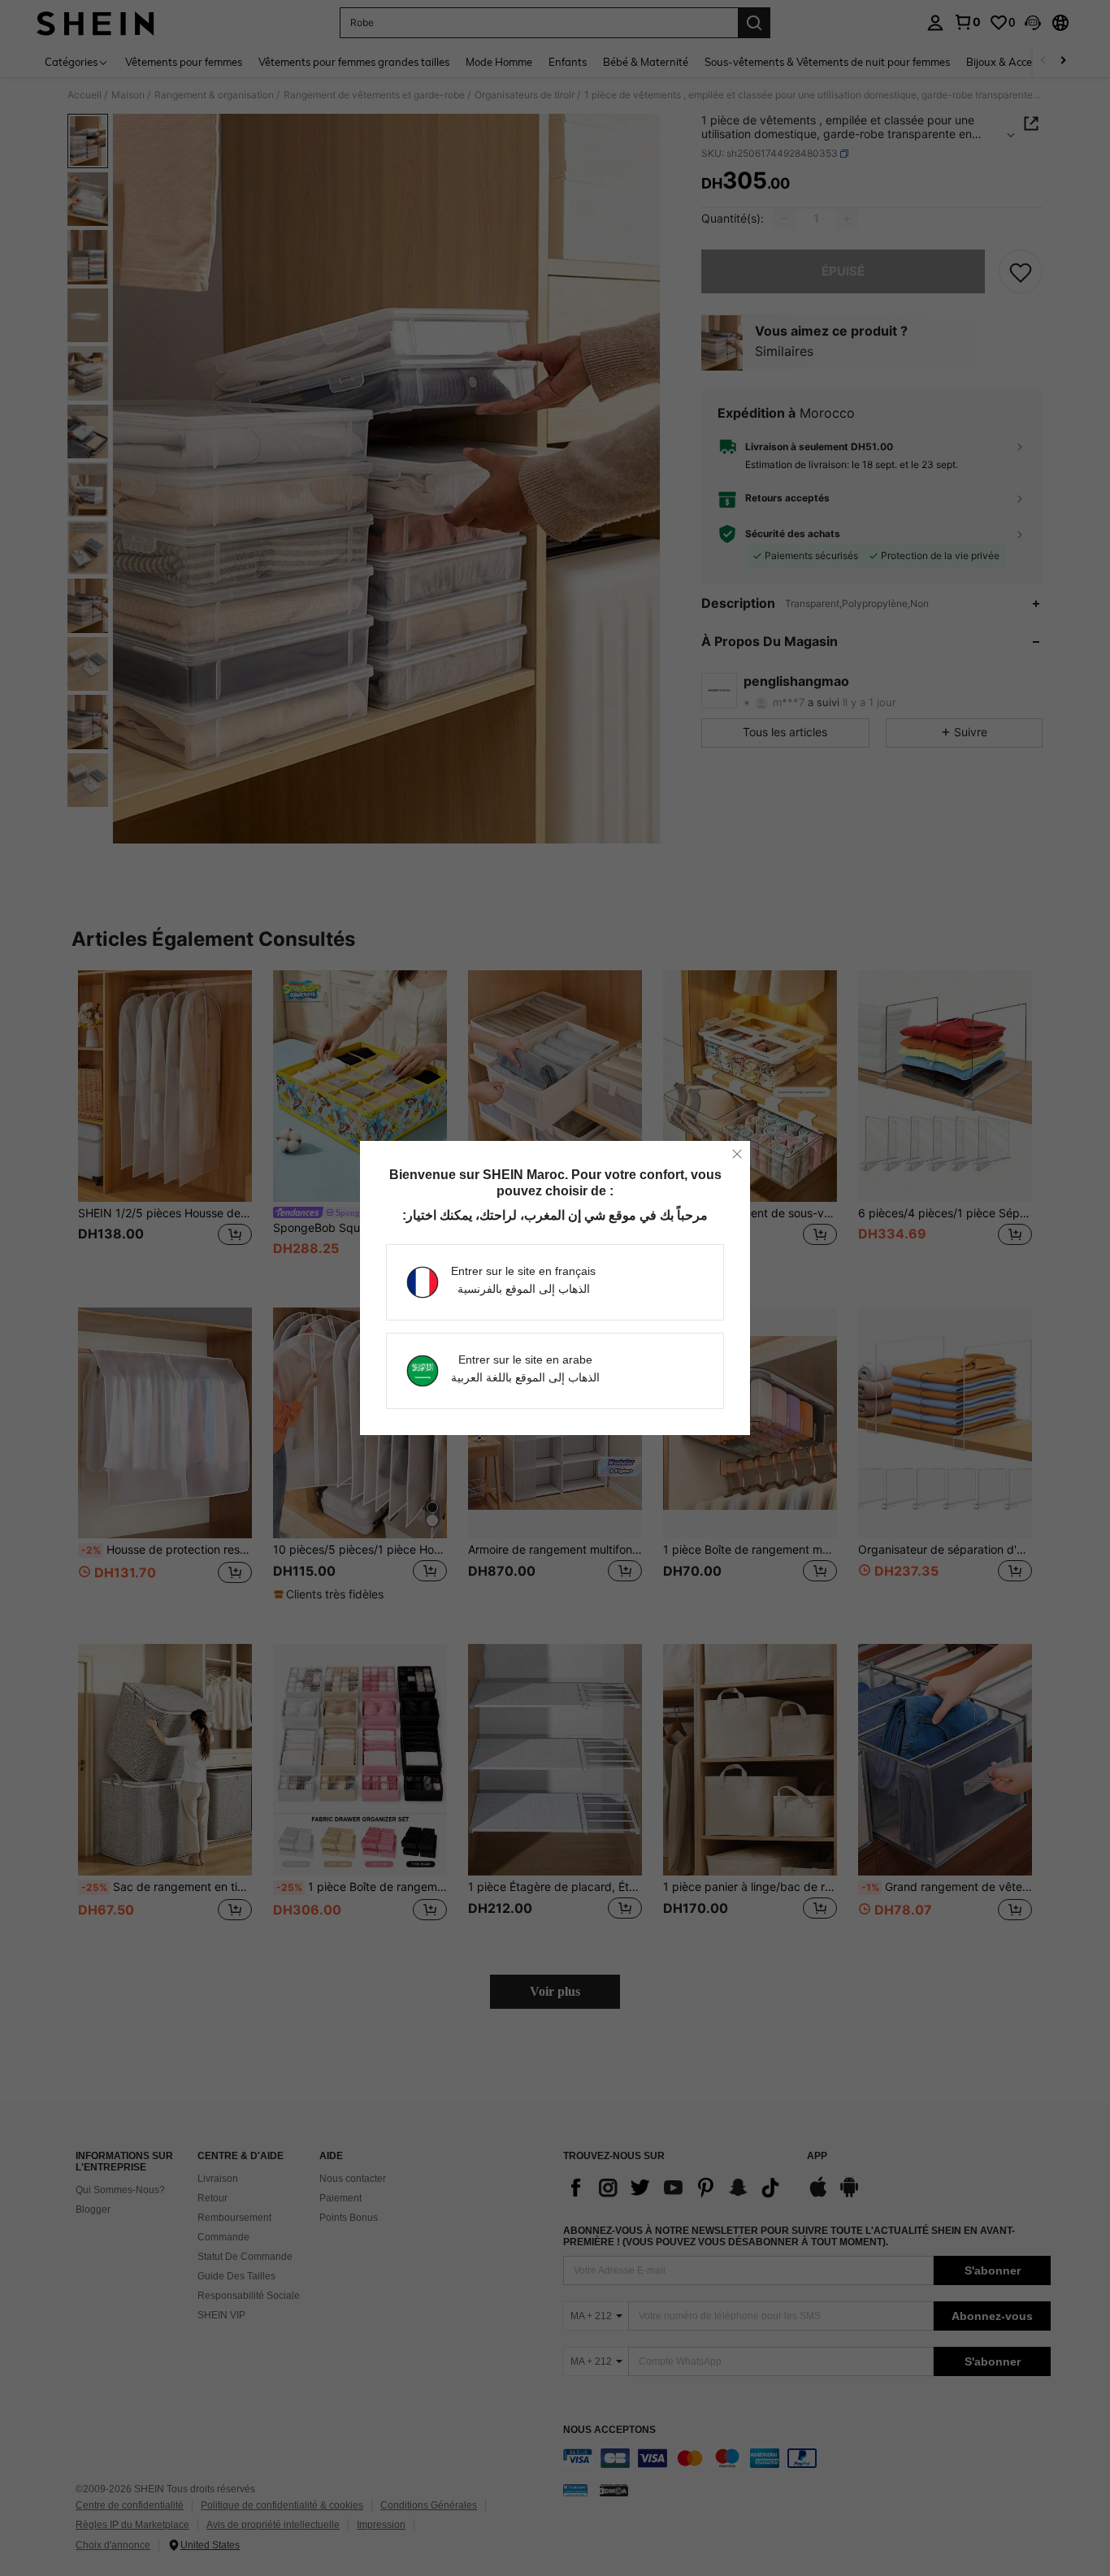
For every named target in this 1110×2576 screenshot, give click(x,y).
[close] (737, 1154)
